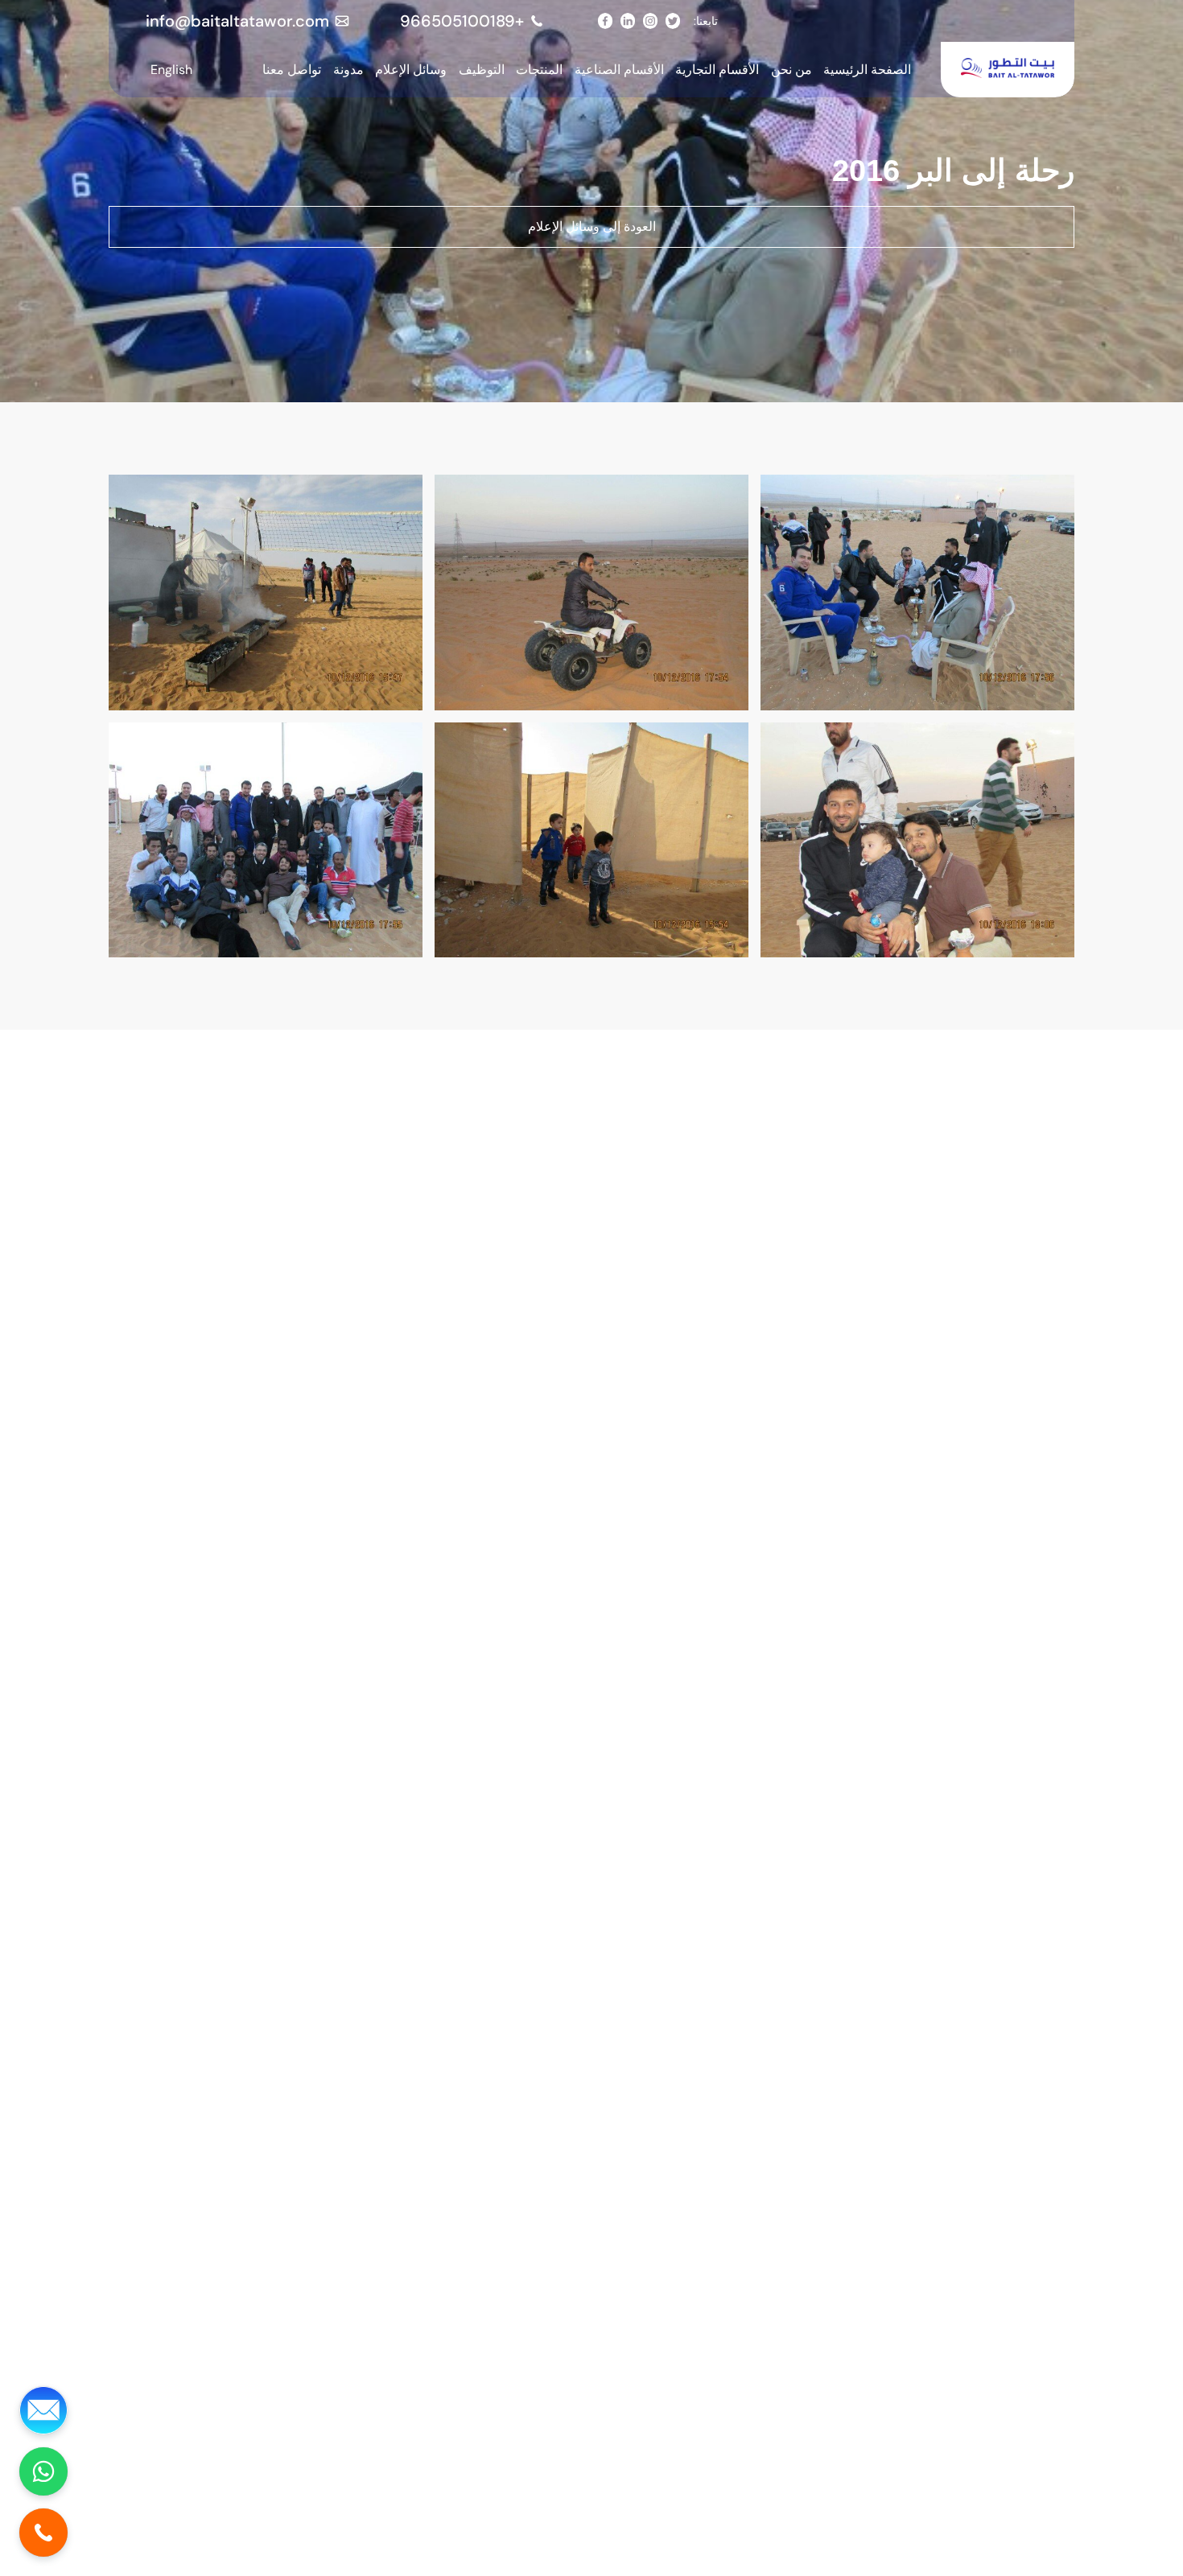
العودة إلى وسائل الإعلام (592, 226)
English (171, 70)
